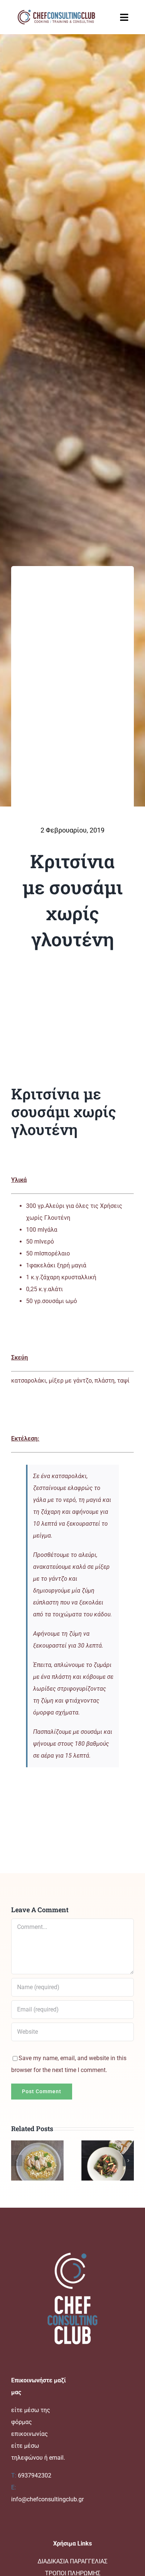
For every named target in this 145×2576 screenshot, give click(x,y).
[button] (17, 2160)
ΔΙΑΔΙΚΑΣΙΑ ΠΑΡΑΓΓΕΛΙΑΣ (72, 2561)
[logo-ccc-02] (56, 10)
